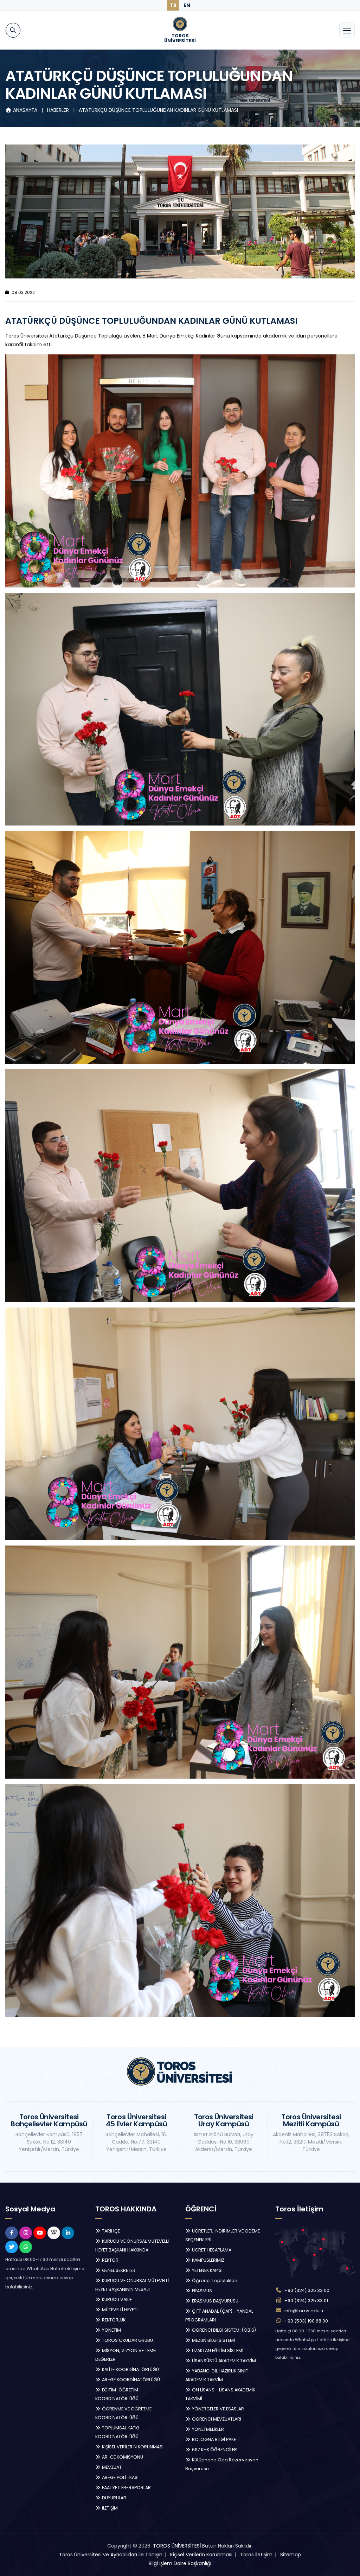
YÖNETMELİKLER (207, 2429)
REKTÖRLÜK (113, 2320)
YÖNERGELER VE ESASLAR (217, 2409)
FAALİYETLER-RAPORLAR (126, 2488)
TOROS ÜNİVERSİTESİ (177, 2546)
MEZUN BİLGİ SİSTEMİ (213, 2340)
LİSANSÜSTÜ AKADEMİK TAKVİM (223, 2361)
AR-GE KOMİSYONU (122, 2457)
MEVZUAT (111, 2467)
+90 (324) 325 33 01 (306, 2301)
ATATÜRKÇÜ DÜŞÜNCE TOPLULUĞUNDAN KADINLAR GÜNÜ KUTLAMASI (158, 110)
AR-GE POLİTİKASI (120, 2477)
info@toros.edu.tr (304, 2311)
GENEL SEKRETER (118, 2270)
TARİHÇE (110, 2231)
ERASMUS (201, 2291)
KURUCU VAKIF (116, 2299)
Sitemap (291, 2555)
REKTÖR (110, 2260)
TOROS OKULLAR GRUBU (127, 2340)
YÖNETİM (111, 2330)
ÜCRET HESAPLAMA (211, 2250)
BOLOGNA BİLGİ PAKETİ (215, 2439)
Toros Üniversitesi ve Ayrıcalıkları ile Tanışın (111, 2555)
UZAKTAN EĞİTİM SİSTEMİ (217, 2350)
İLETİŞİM (109, 2508)
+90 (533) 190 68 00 (306, 2321)
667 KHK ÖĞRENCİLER (214, 2450)
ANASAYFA (25, 110)
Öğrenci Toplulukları (214, 2281)
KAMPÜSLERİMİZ (208, 2260)
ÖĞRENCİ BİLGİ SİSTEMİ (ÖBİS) (223, 2330)
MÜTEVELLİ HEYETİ (119, 2310)
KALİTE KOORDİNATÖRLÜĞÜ (130, 2369)
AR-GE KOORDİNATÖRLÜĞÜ (130, 2380)
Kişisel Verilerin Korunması (201, 2555)
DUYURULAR (114, 2498)
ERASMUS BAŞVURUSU (215, 2301)
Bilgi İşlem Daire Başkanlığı (180, 2563)
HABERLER (59, 110)
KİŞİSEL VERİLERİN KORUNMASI (132, 2447)
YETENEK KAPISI (207, 2270)
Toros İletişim (256, 2555)
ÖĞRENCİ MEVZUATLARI (216, 2419)
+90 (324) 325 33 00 (307, 2290)
